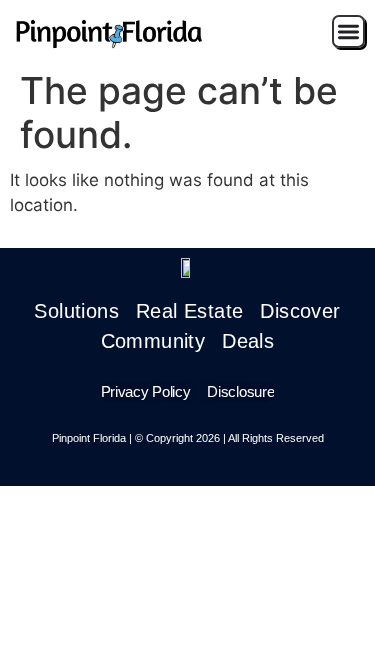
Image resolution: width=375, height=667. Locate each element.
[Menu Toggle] (348, 31)
